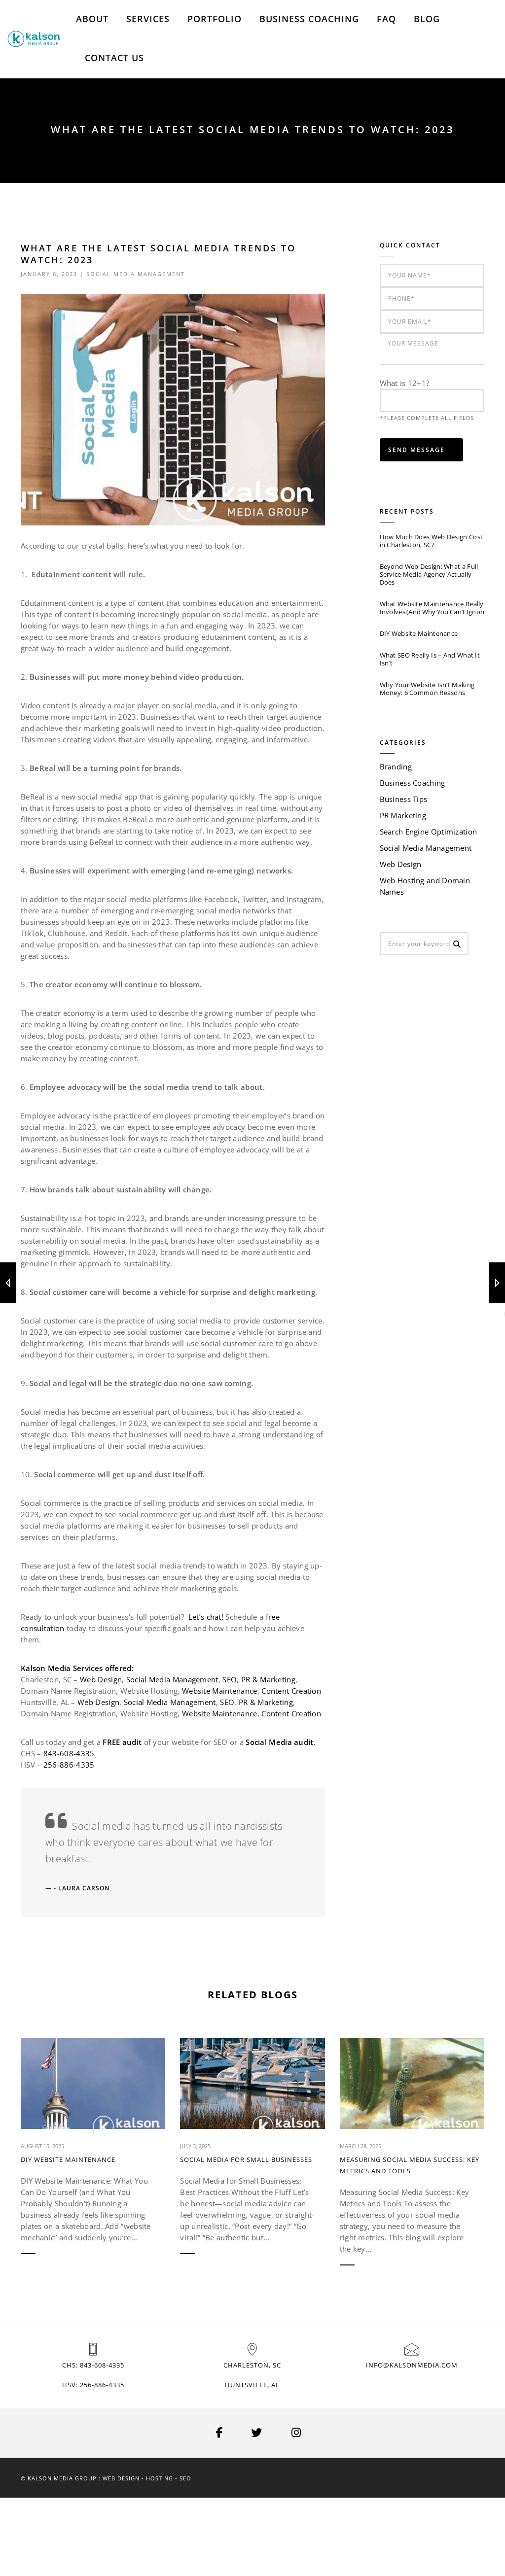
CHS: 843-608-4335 (93, 2365)
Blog (427, 19)
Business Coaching (309, 19)
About (92, 19)
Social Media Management (136, 274)
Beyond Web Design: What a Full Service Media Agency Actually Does (429, 574)
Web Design (101, 1679)
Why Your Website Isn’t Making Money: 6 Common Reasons (427, 689)
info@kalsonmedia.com (412, 2365)
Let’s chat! (206, 1617)
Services (148, 19)
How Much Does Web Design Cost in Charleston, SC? (432, 541)
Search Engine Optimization (429, 832)
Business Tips (404, 799)
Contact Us (114, 58)
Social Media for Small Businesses (246, 2159)
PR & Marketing (268, 1679)
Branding (396, 766)
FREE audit (122, 1742)
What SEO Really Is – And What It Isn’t (430, 659)
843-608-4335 (69, 1753)
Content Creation (291, 1691)
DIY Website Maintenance (419, 633)
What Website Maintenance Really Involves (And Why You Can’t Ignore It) (432, 608)
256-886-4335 (69, 1765)
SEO (230, 1679)
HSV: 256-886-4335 (93, 2385)
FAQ (386, 19)
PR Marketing (403, 815)
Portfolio (215, 19)
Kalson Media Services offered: (77, 1668)
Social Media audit (279, 1742)
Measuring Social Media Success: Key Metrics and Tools (410, 2165)
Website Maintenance (220, 1691)
